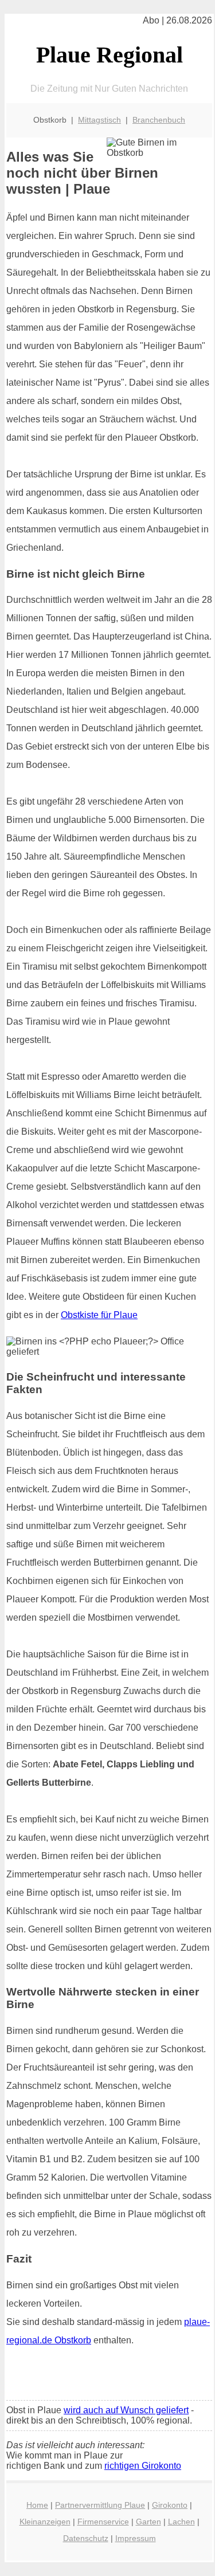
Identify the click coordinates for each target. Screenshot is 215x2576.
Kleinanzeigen (45, 2522)
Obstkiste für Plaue (99, 1315)
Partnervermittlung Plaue (100, 2505)
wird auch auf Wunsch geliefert (126, 2410)
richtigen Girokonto (143, 2466)
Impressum (136, 2538)
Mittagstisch (99, 120)
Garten (148, 2522)
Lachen (181, 2522)
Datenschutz (86, 2538)
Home (37, 2505)
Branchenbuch (159, 120)
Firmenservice (103, 2522)
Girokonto (170, 2505)
